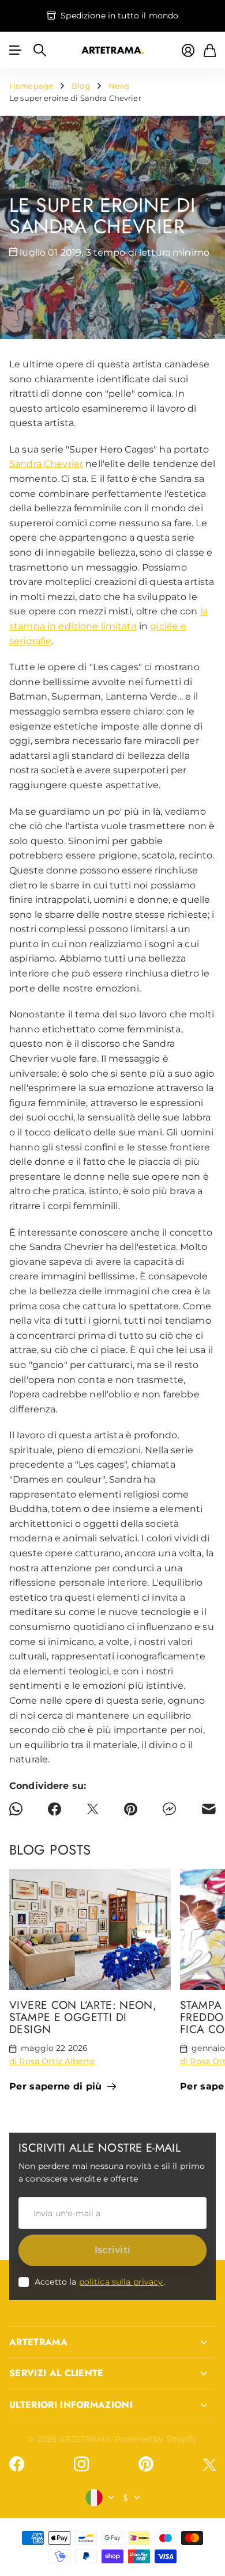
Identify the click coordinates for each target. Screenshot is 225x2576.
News (119, 86)
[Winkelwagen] (210, 50)
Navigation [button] (16, 50)
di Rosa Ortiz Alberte (52, 2061)
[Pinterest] (146, 2464)
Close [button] (112, 2342)
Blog (81, 86)
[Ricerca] (40, 50)
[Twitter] (209, 2465)
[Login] (188, 50)
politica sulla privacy (121, 2282)
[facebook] (17, 2464)
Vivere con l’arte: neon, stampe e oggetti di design (83, 2017)
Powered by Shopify (156, 2439)
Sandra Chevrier (46, 464)
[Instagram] (81, 2464)
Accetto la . (100, 2282)
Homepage (31, 86)
